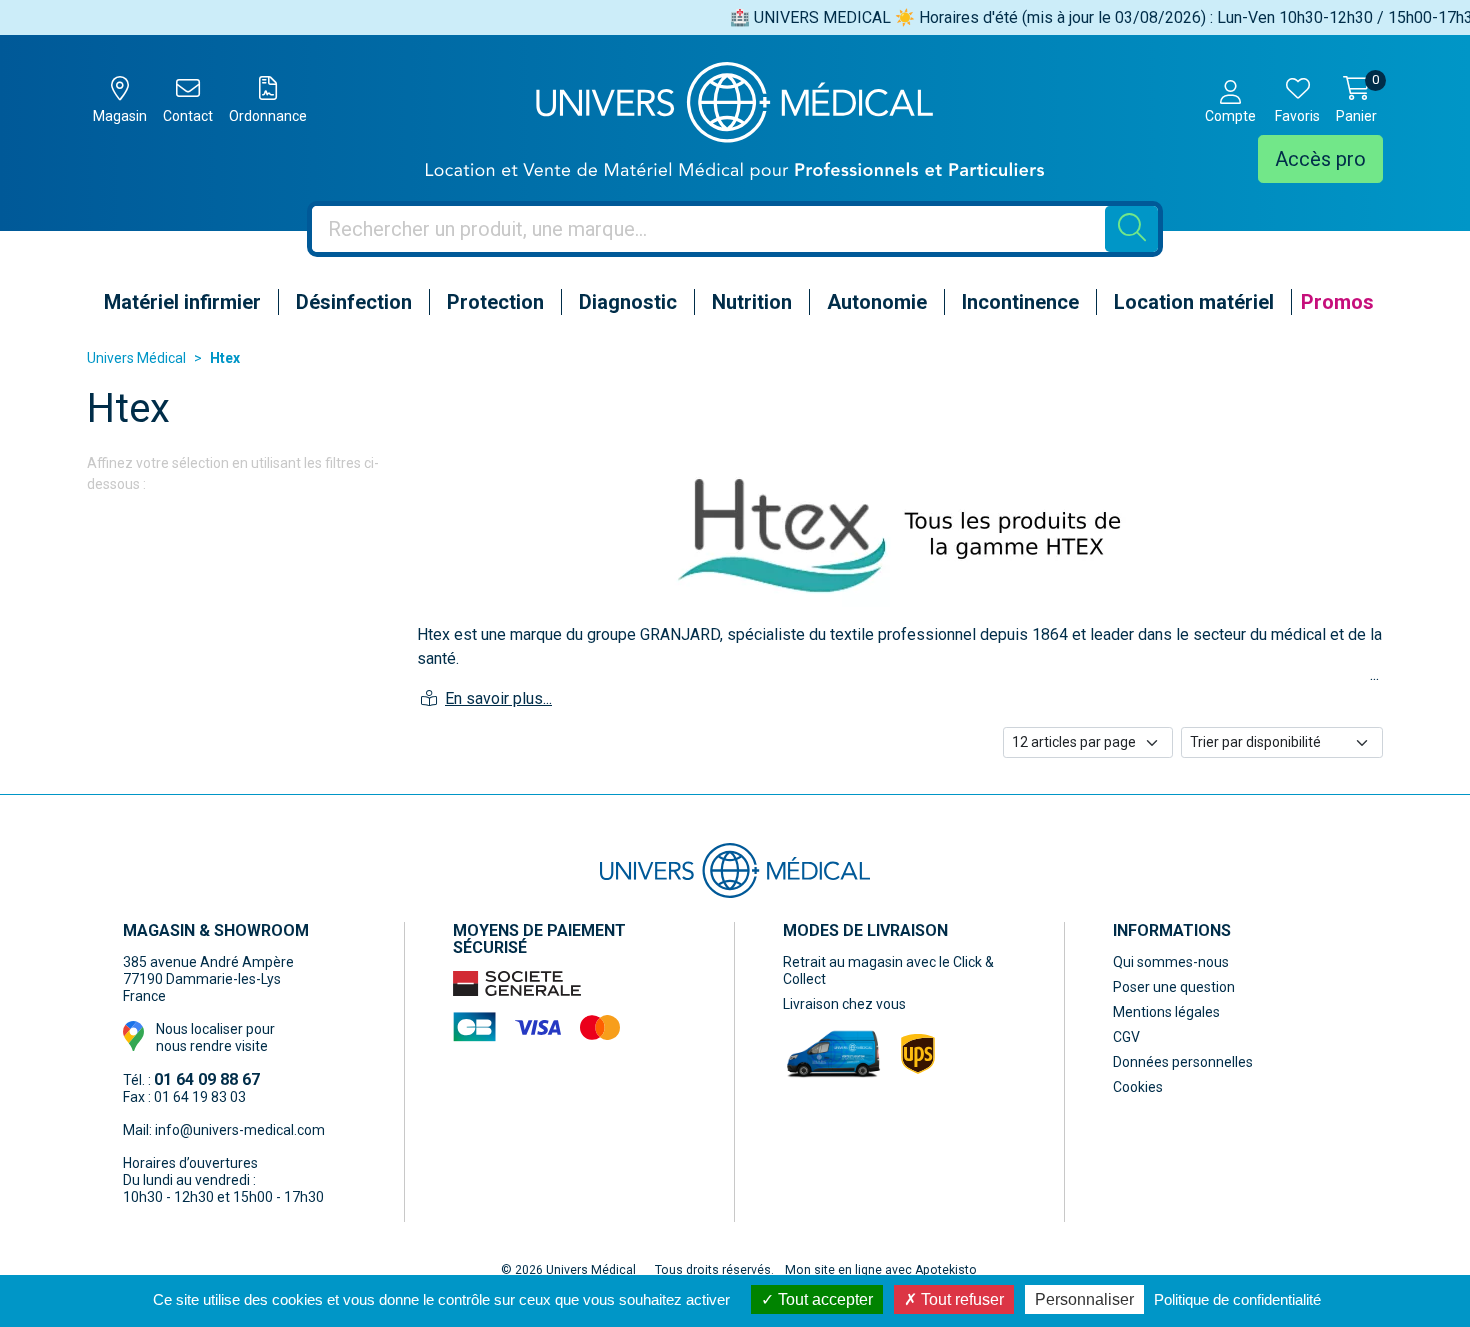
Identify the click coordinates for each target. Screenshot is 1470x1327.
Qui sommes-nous (1171, 962)
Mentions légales (1166, 1012)
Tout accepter (823, 1299)
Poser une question (1174, 987)
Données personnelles (1183, 1062)
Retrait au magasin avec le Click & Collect (888, 970)
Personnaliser (1084, 1299)
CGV (1126, 1037)
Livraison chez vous (844, 1004)
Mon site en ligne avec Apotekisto (881, 1270)
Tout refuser (960, 1299)
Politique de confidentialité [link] (1237, 1299)
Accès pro (1320, 159)
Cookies (1138, 1087)
